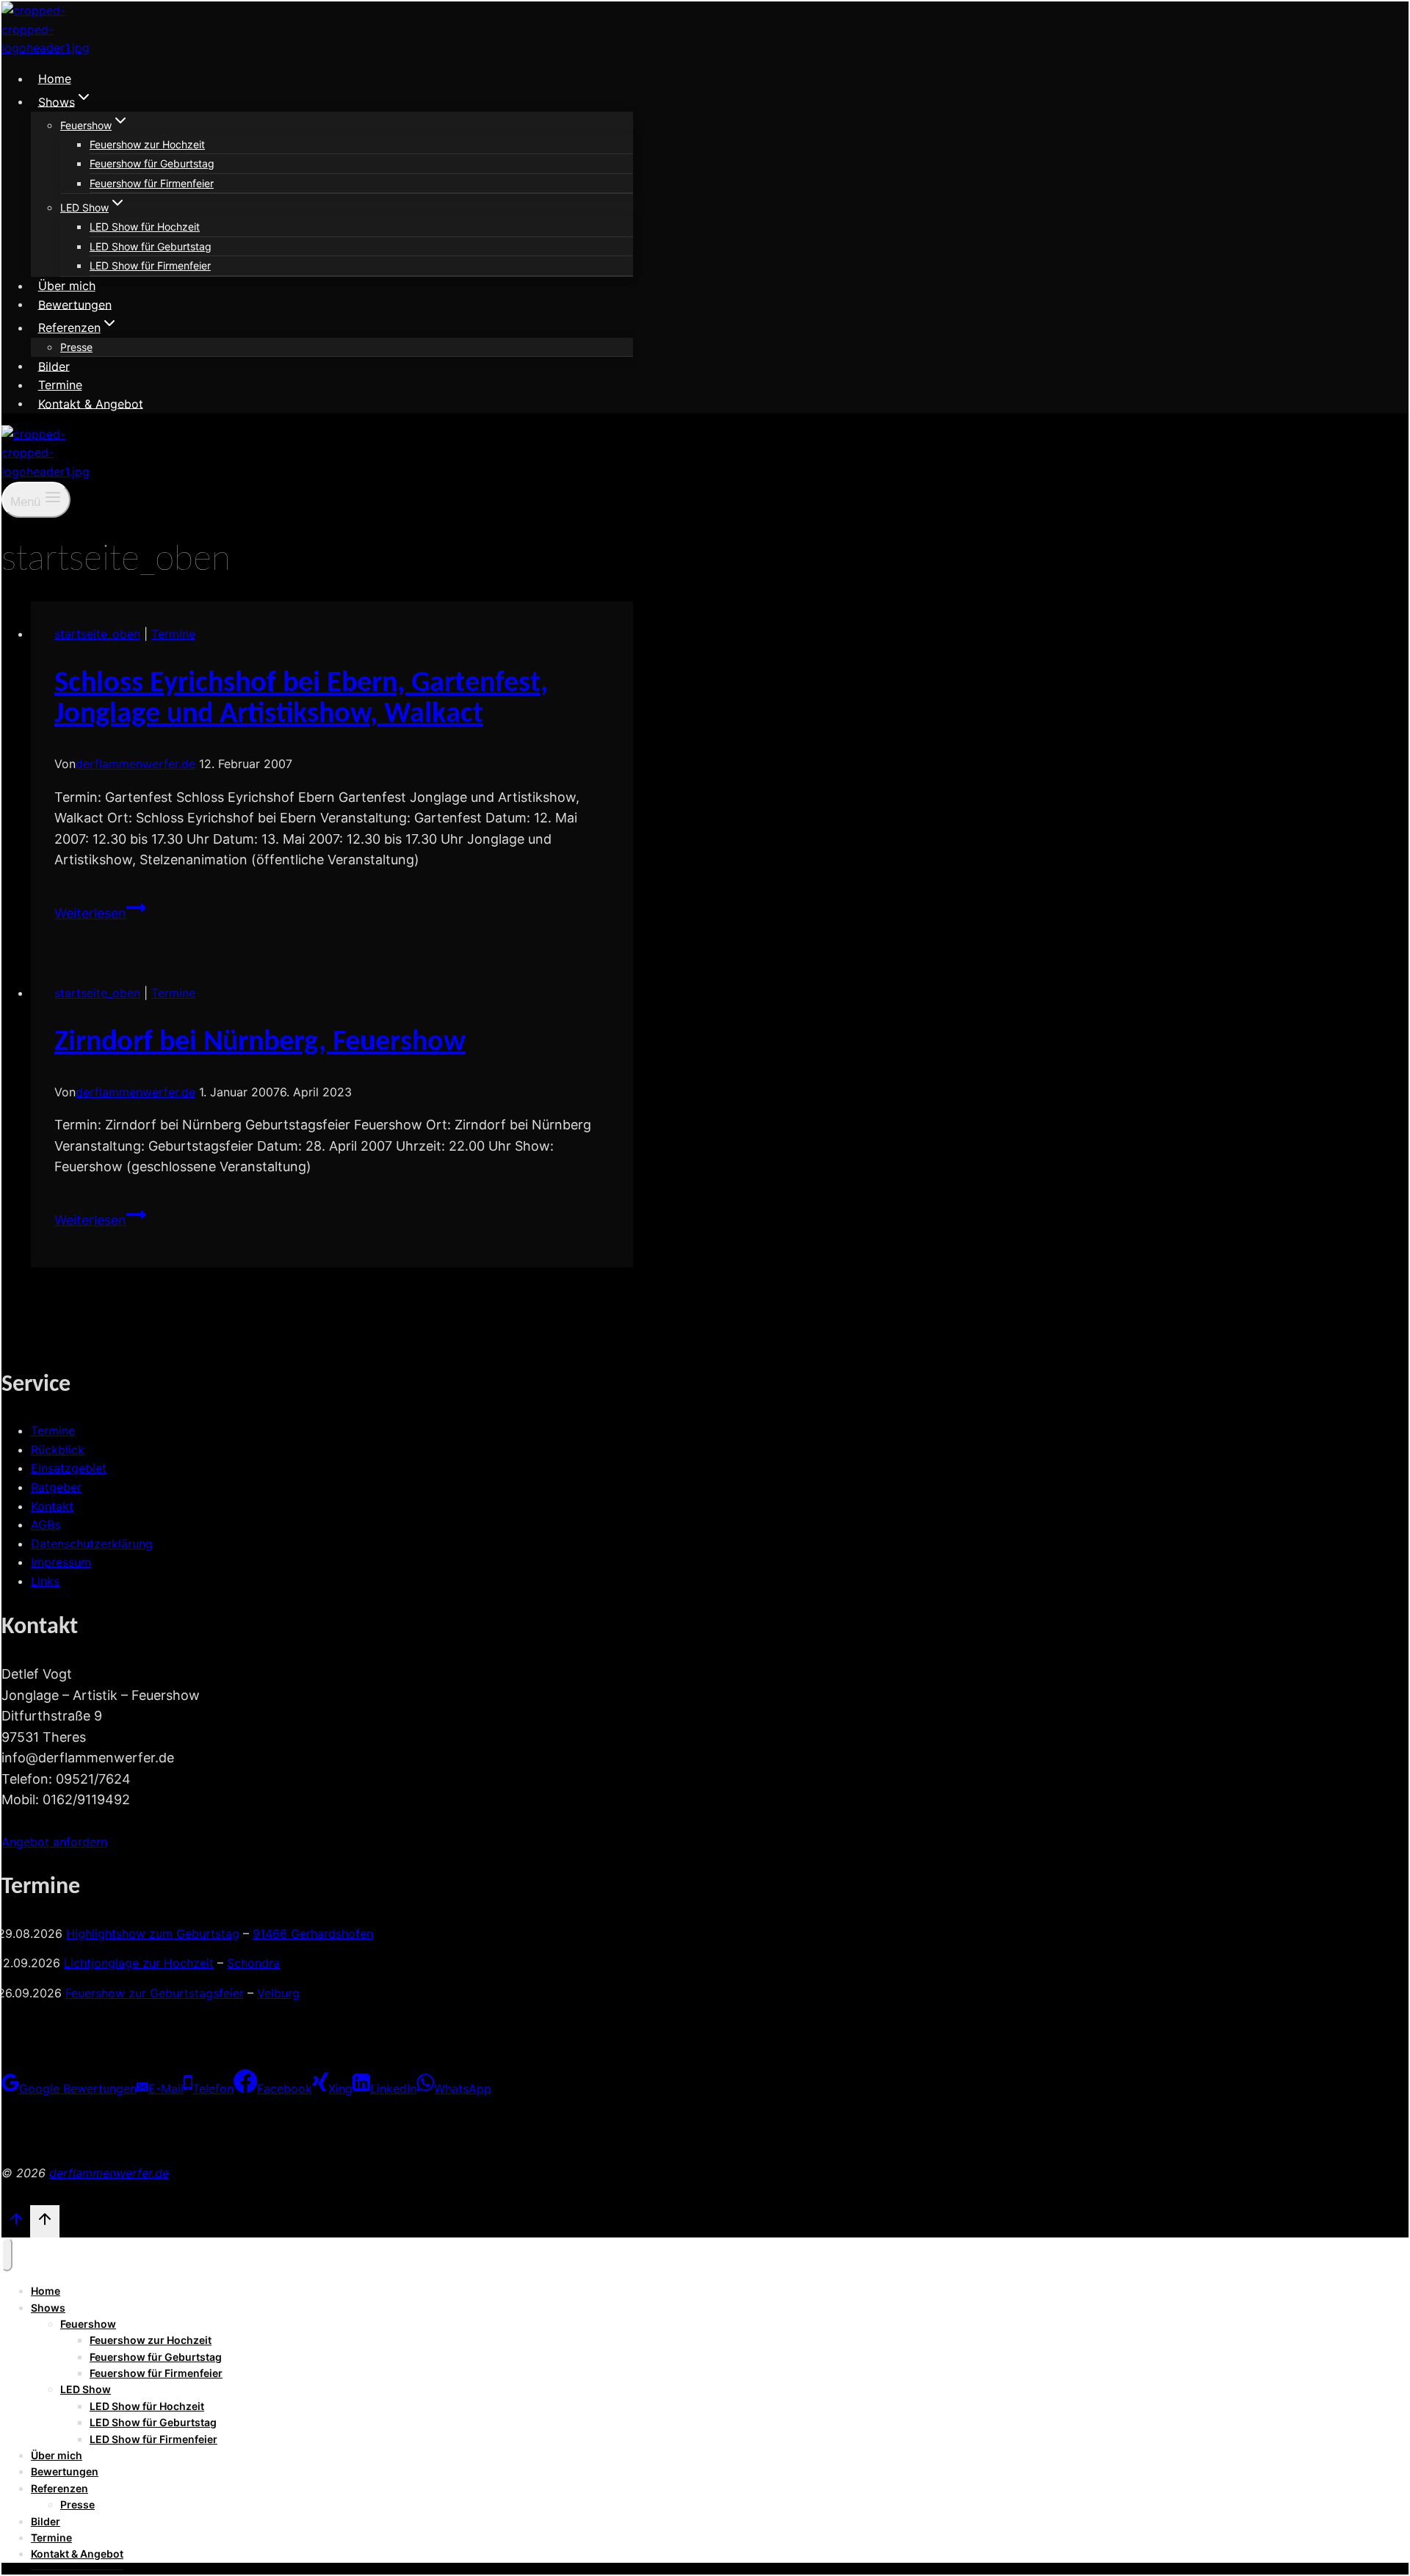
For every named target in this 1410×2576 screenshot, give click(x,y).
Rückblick (58, 1450)
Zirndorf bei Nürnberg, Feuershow (260, 1043)
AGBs (46, 1524)
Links (45, 1581)
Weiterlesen (100, 913)
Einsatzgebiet (69, 1468)
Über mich (67, 286)
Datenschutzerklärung (92, 1544)
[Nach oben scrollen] (16, 2223)
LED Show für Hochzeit (145, 227)
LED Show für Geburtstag (151, 246)
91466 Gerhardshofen (313, 1933)
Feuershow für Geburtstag (152, 163)
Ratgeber (56, 1487)
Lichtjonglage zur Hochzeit (139, 1963)
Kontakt (52, 1506)
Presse (76, 347)
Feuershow (88, 2324)
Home (55, 79)
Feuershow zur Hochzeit (147, 144)
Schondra (253, 1963)
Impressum (61, 1562)
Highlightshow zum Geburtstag (153, 1933)
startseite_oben (97, 634)
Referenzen (59, 2488)
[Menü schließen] (7, 2254)
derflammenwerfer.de (135, 764)
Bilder (54, 366)
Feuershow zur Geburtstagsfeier (155, 1993)
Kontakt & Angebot (91, 403)
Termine (60, 385)
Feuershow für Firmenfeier (152, 183)
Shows (48, 2308)
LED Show (86, 2389)
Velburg (278, 1993)
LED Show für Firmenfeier (150, 265)
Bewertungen (75, 304)
